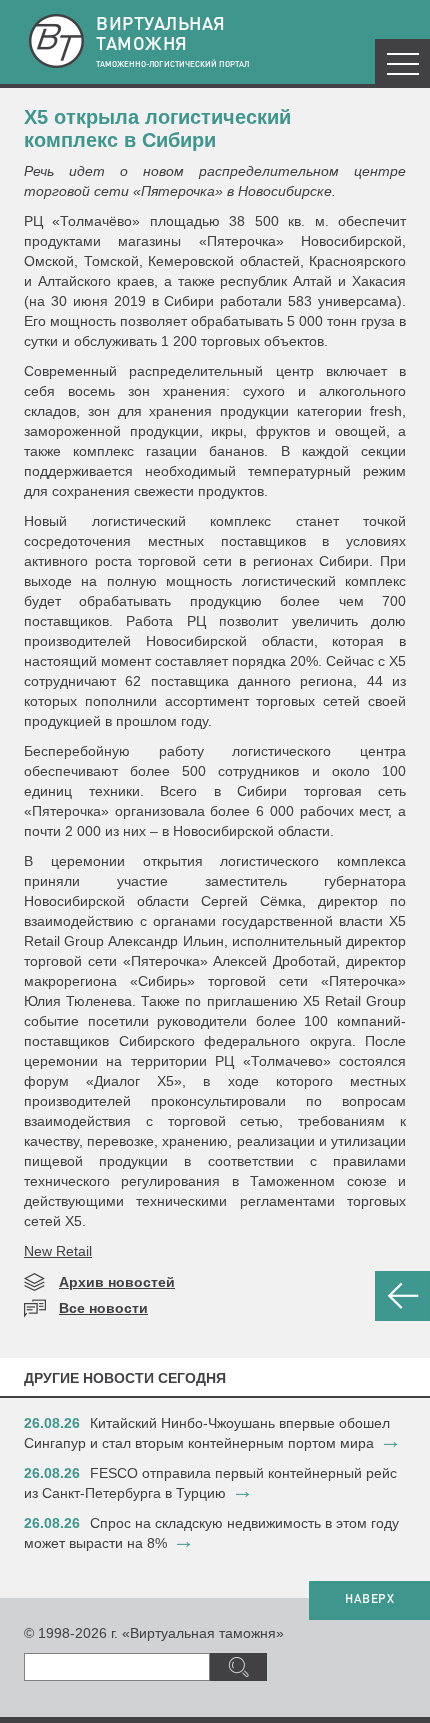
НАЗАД (402, 1296)
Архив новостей (117, 1282)
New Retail (58, 1251)
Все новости (103, 1308)
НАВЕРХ (369, 1600)
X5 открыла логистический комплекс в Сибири (157, 128)
